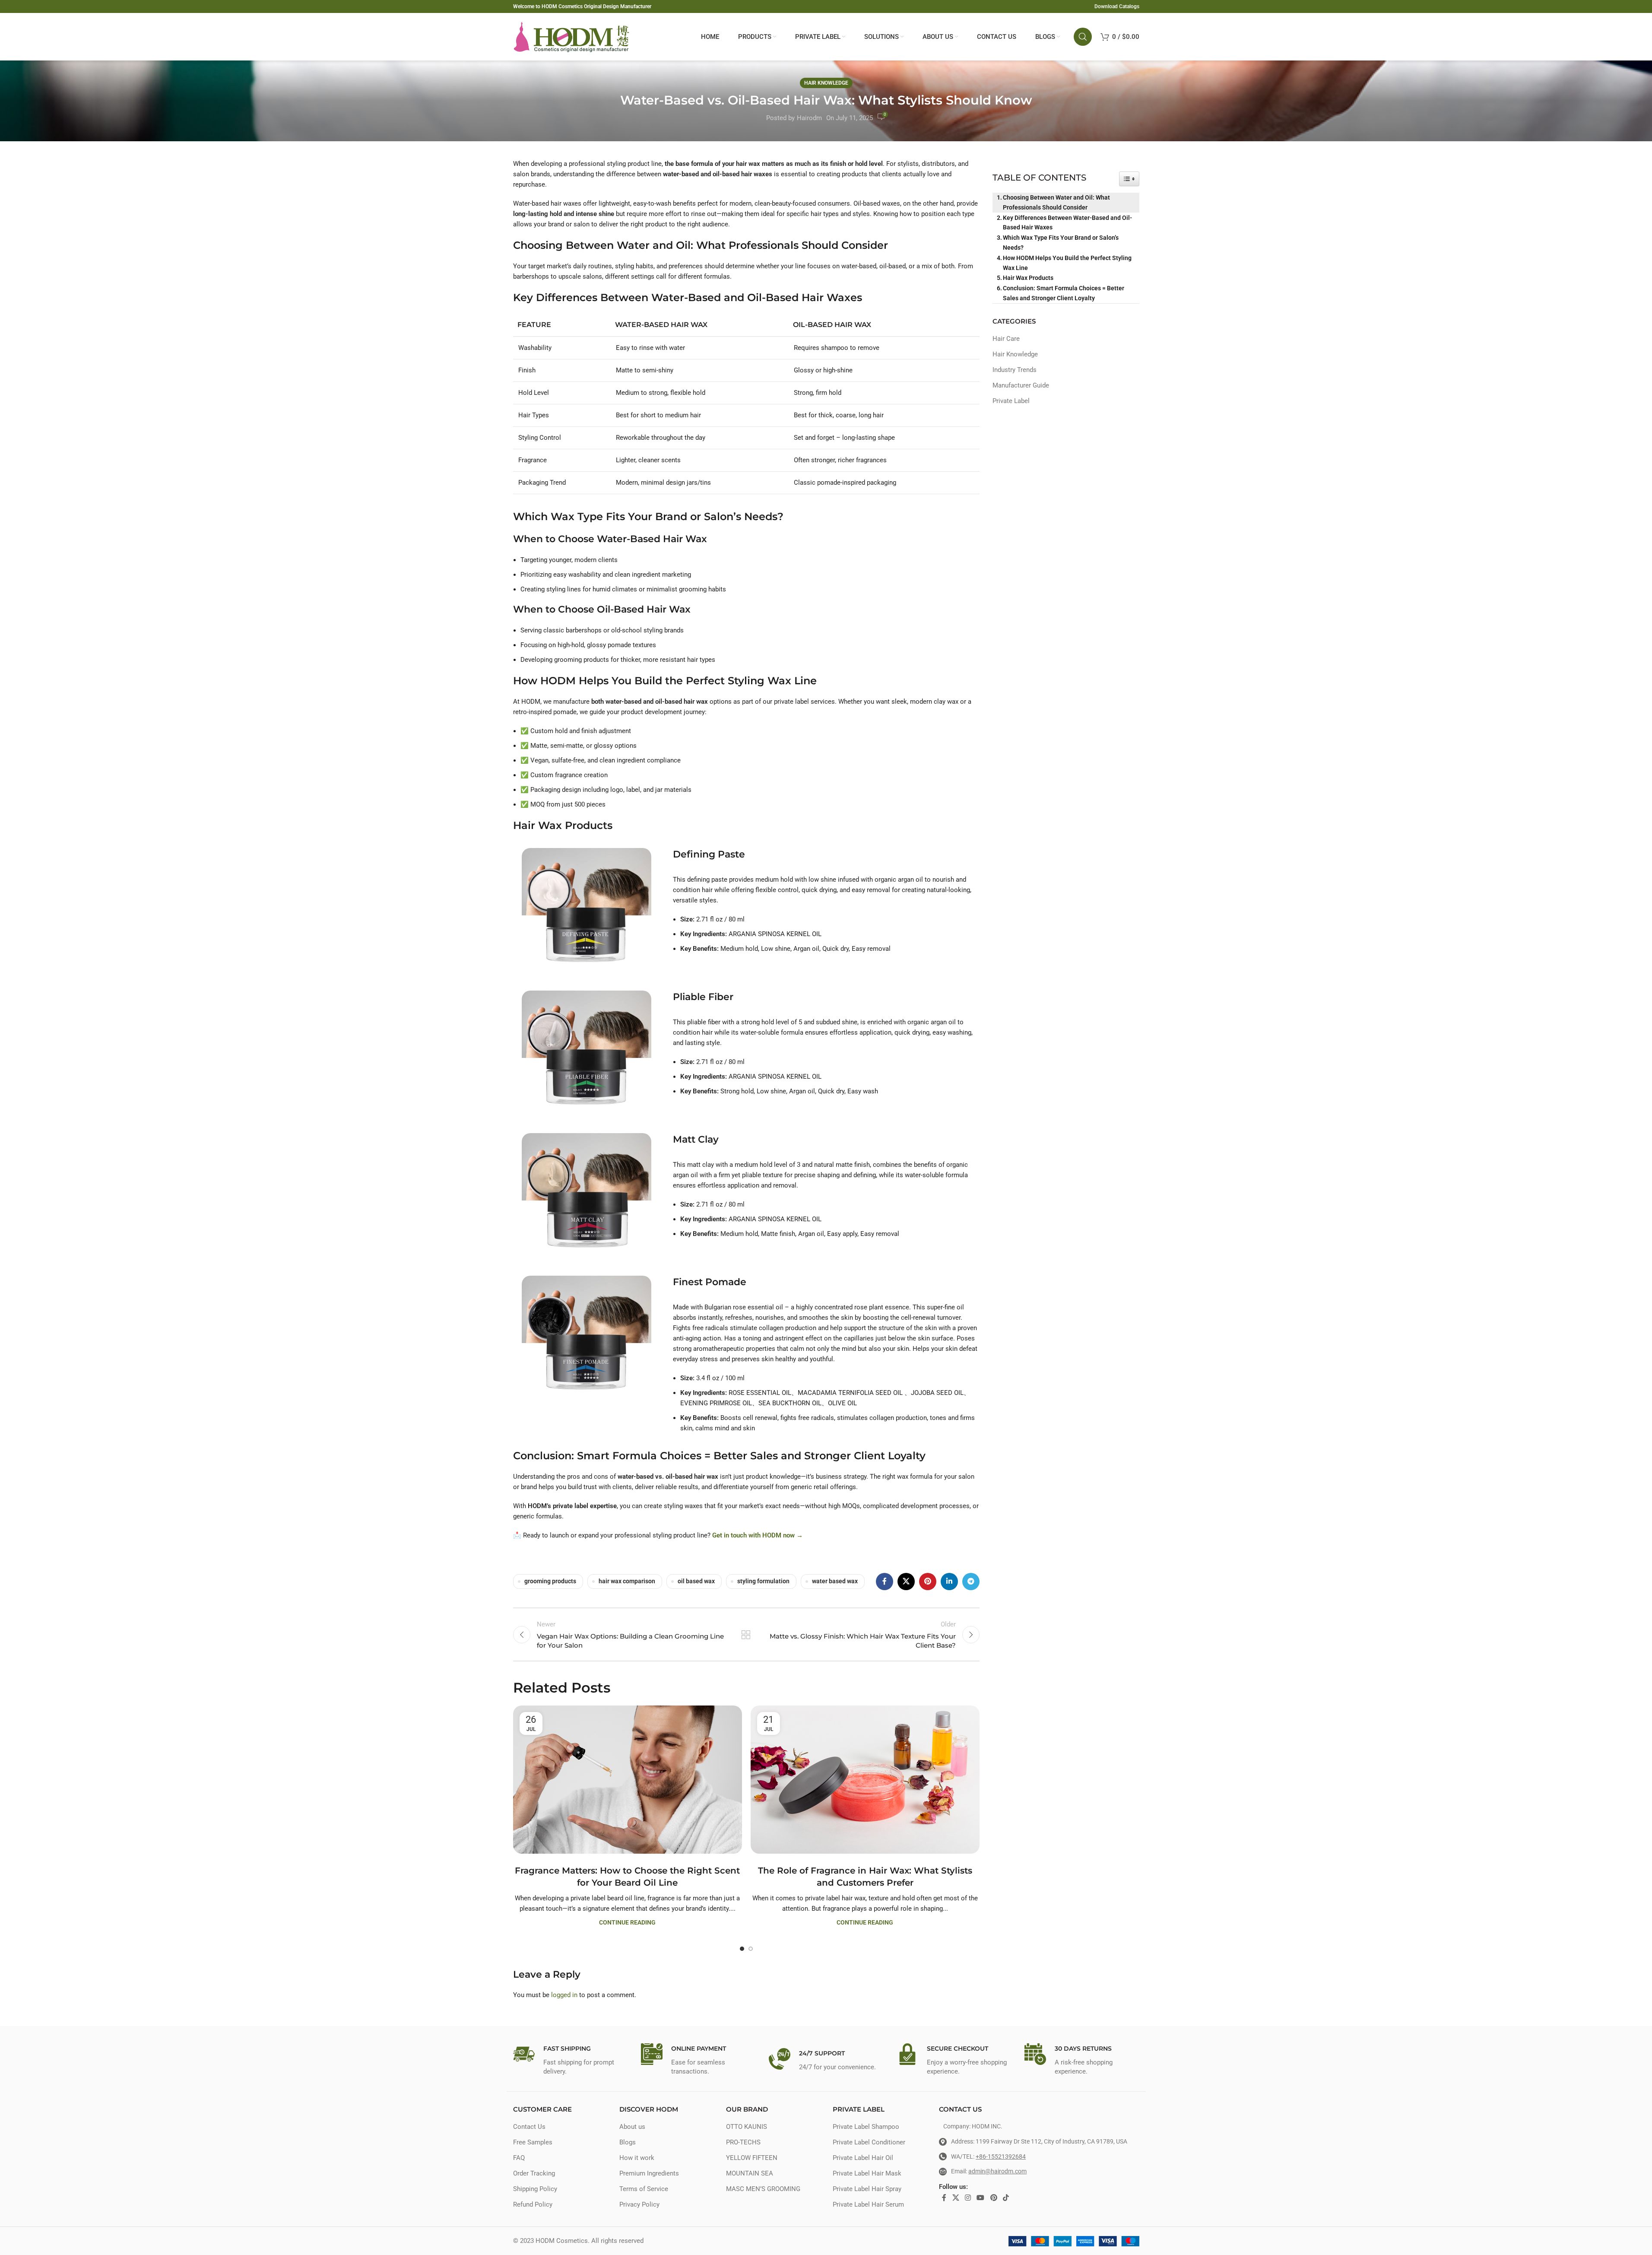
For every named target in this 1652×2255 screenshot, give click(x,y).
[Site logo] (571, 36)
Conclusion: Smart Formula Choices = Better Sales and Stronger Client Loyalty (1064, 293)
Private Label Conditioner (869, 2142)
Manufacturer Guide (1021, 385)
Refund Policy (533, 2204)
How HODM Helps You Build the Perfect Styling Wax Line (1067, 263)
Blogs (628, 2142)
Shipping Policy (535, 2189)
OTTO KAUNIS (747, 2127)
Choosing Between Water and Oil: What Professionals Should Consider (1056, 202)
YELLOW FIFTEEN (752, 2158)
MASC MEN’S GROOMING (763, 2189)
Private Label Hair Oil (863, 2158)
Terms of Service (644, 2189)
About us (632, 2127)
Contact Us (529, 2127)
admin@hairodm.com (997, 2171)
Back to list (746, 1635)
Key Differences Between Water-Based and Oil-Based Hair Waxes (1067, 223)
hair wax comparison (627, 1581)
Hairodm (809, 118)
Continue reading (627, 1922)
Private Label (1011, 401)
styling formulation (763, 1581)
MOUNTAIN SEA (750, 2173)
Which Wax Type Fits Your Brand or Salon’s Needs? (1061, 243)
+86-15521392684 (1001, 2157)
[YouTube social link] (981, 2198)
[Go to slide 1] (742, 1949)
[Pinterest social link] (928, 1582)
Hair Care (1006, 339)
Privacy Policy (639, 2204)
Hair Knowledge (826, 83)
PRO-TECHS (743, 2142)
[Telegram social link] (971, 1582)
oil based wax (696, 1581)
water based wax (835, 1581)
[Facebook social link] (885, 1582)
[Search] (1083, 37)
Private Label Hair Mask (867, 2173)
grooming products (550, 1581)
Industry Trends (1015, 370)
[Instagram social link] (968, 2198)
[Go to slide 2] (751, 1949)
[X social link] (906, 1582)
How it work (637, 2158)
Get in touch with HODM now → (758, 1535)
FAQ (519, 2158)
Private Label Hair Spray (867, 2189)
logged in (564, 1995)
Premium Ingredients (649, 2173)
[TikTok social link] (1006, 2198)
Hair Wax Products (1028, 278)
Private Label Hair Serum (868, 2204)
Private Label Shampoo (866, 2127)
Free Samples (533, 2142)
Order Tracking (534, 2173)
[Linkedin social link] (949, 1582)
